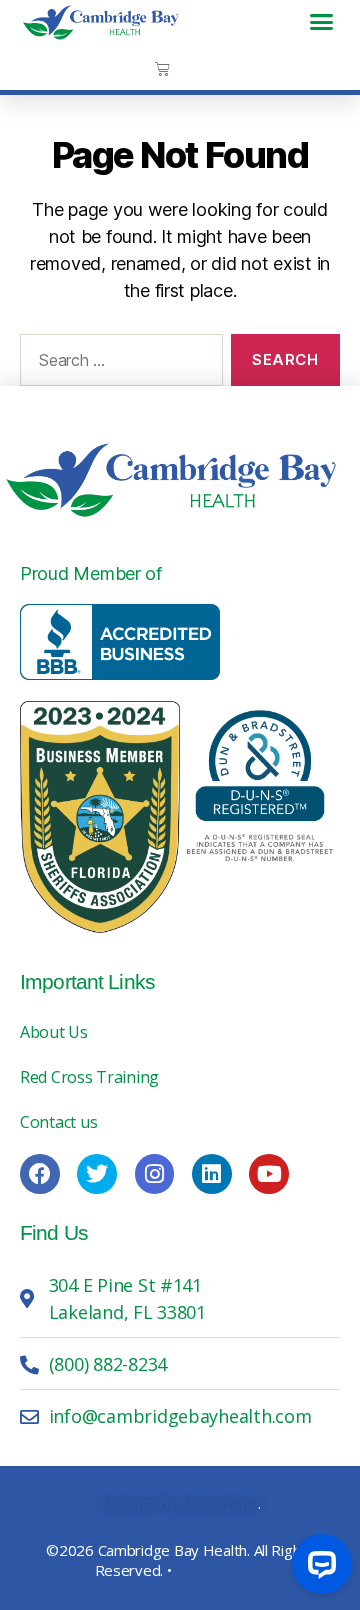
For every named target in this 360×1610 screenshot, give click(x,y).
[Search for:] (117, 364)
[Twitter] (97, 1174)
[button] (321, 22)
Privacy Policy (220, 1570)
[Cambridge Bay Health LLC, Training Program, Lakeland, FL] (120, 642)
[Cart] (162, 68)
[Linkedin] (212, 1174)
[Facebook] (40, 1174)
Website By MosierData (178, 1503)
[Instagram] (155, 1174)
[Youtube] (269, 1174)
